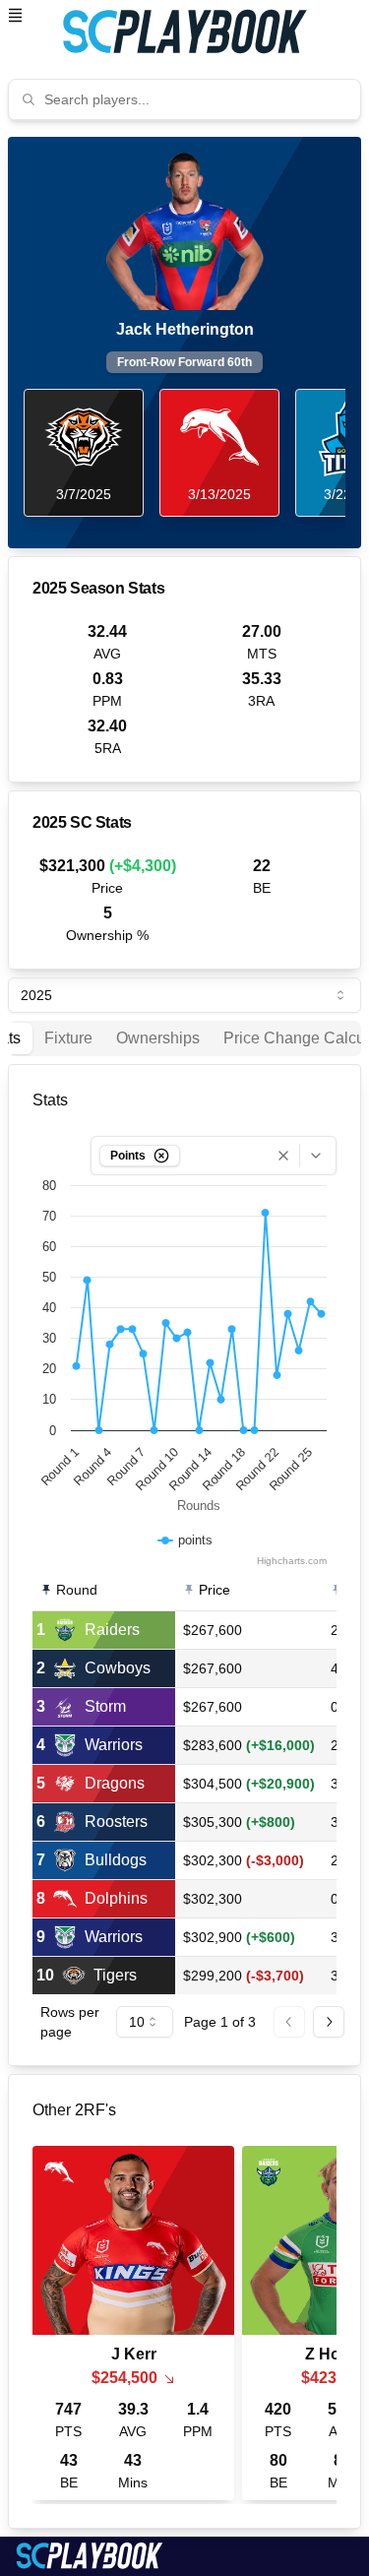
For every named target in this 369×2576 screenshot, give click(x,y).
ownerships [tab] (158, 1038)
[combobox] (196, 99)
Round (77, 1590)
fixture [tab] (68, 1038)
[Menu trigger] (15, 15)
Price (215, 1590)
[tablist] (184, 1038)
